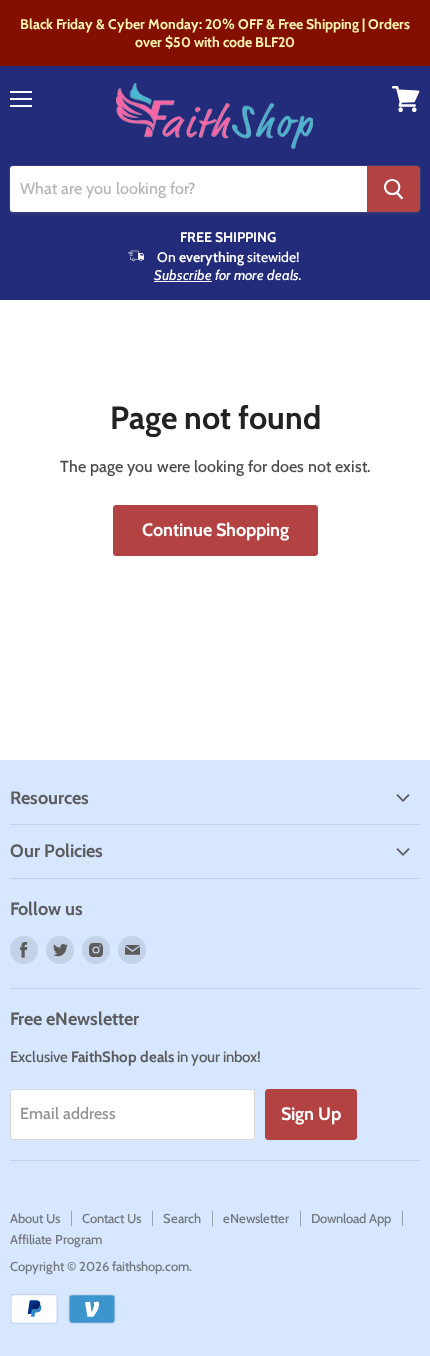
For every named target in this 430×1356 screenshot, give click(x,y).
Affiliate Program (56, 1239)
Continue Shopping (215, 530)
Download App (351, 1218)
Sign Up (311, 1114)
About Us (35, 1218)
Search (182, 1218)
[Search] (393, 189)
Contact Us (111, 1218)
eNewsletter (256, 1218)
